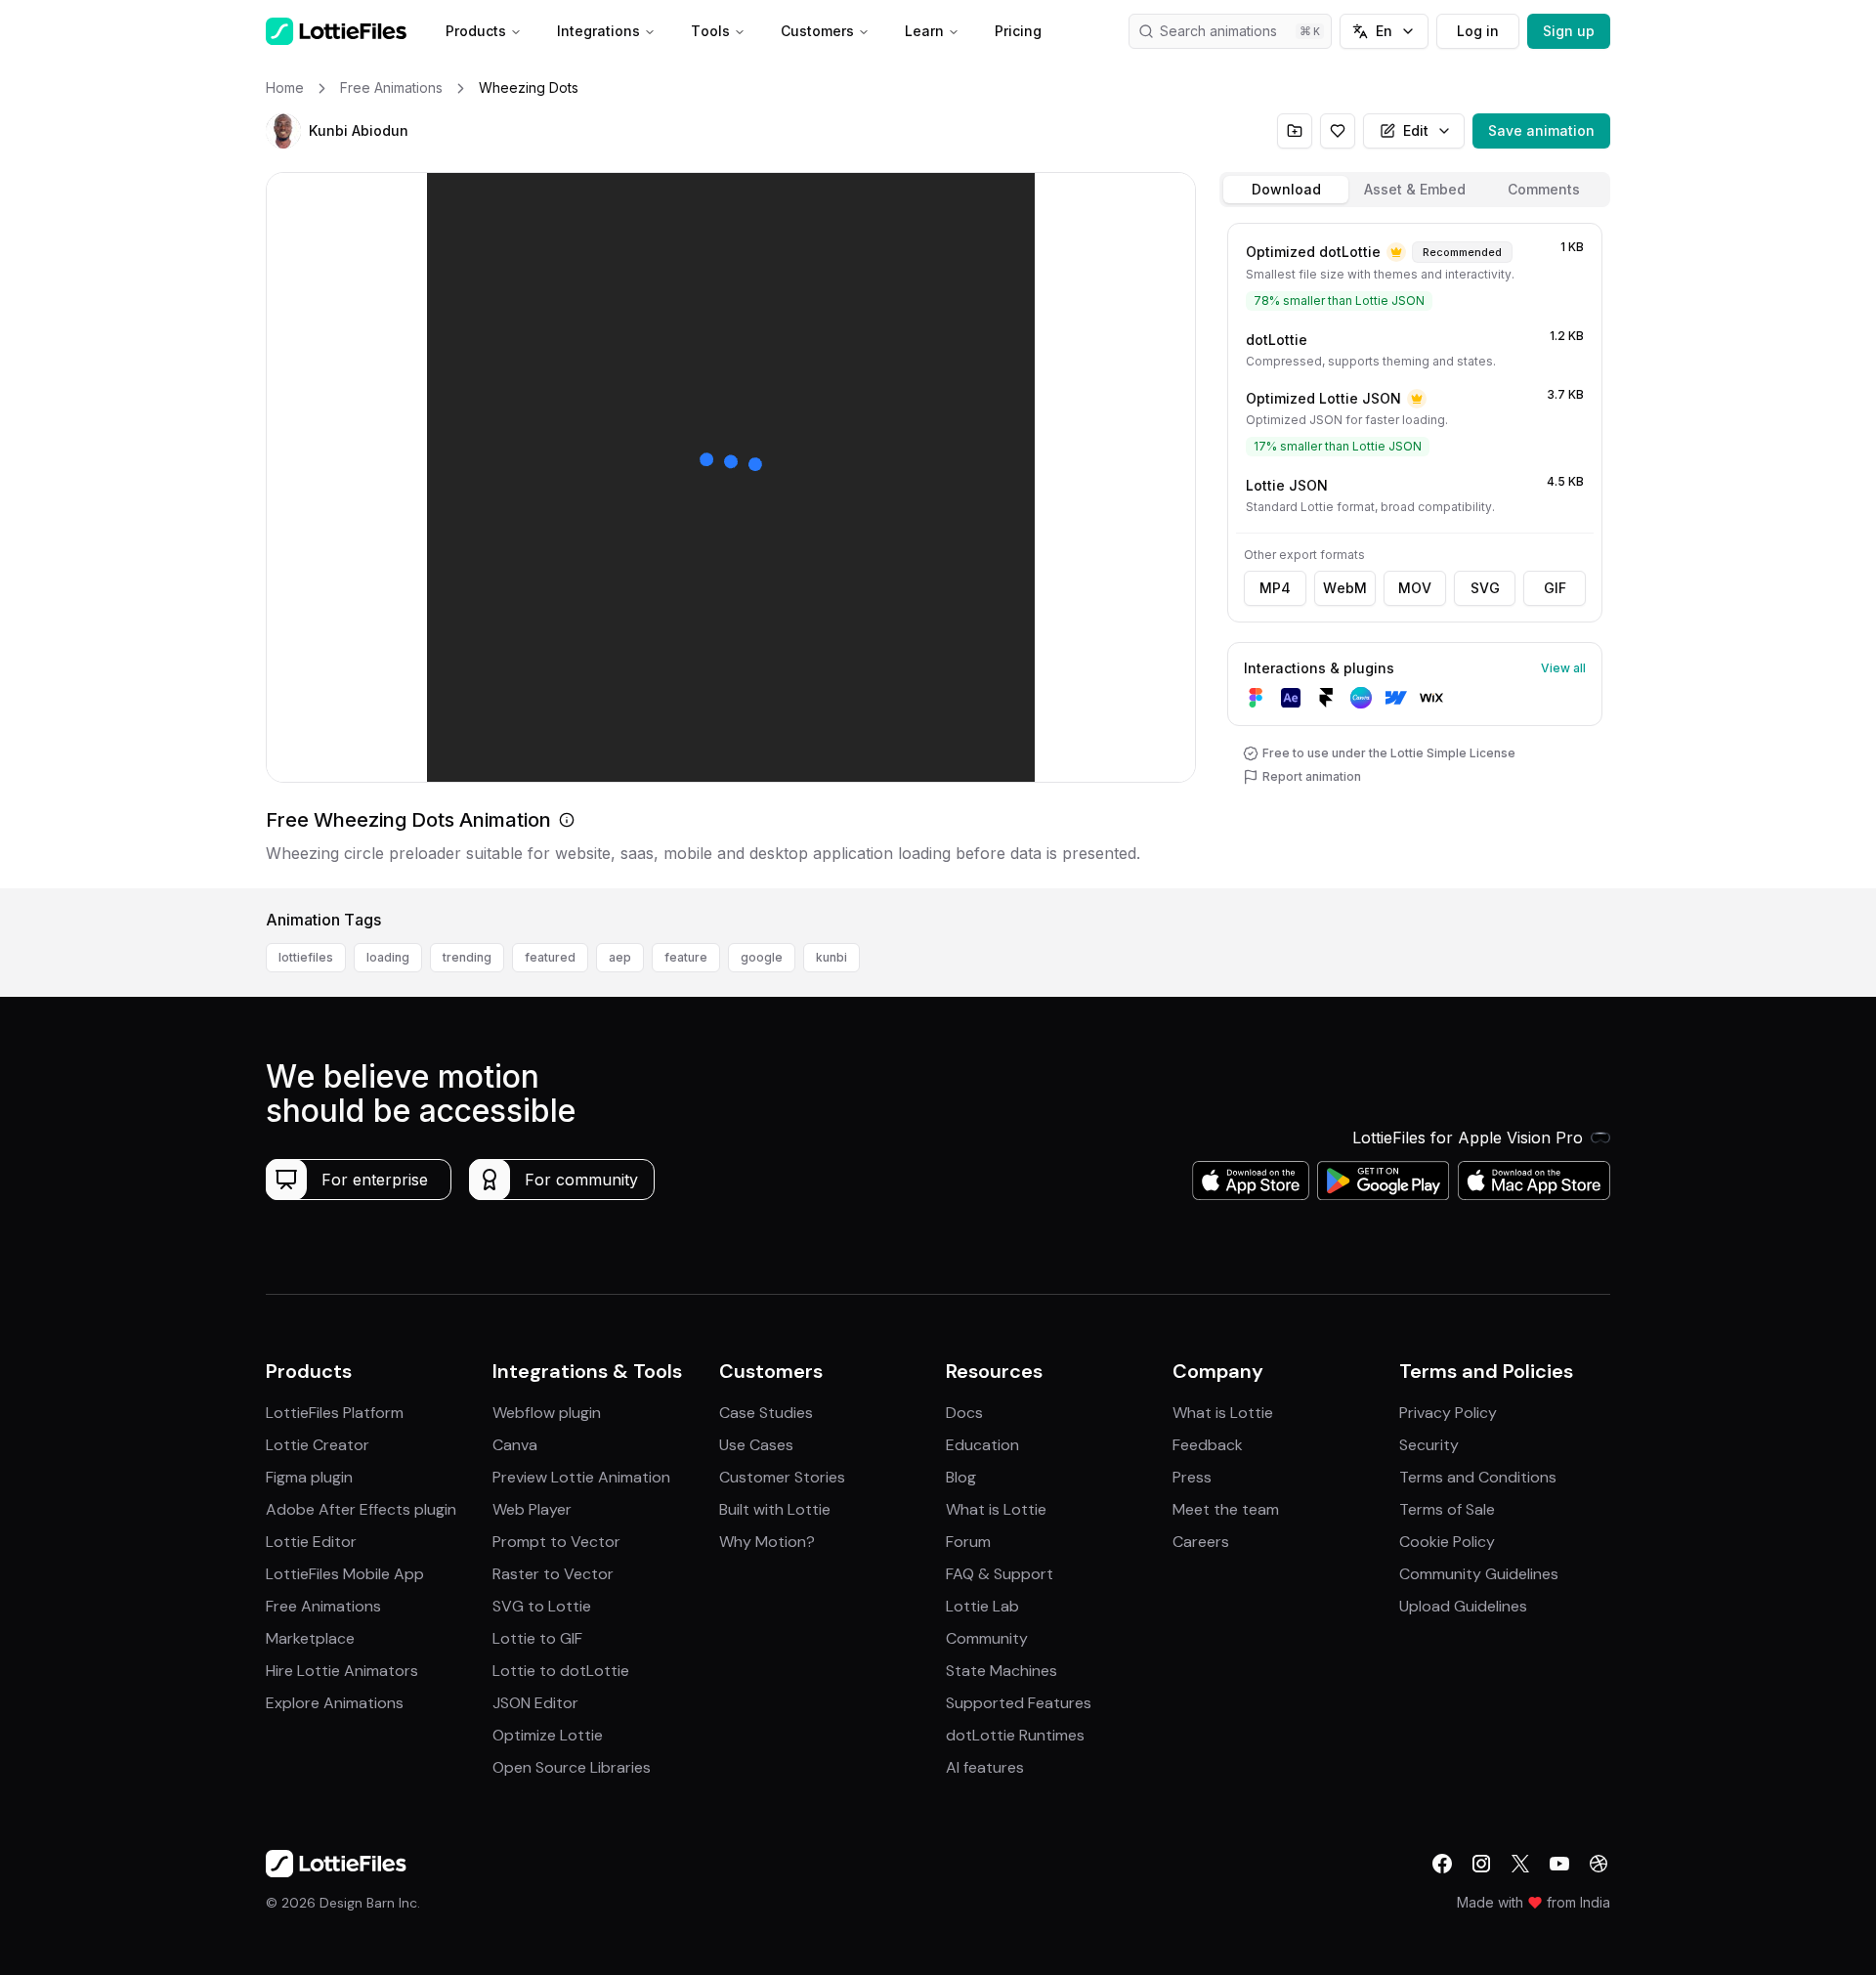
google (762, 957)
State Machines (1002, 1671)
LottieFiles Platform (335, 1413)
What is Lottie (996, 1509)
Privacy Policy (1448, 1413)
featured (550, 957)
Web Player (532, 1509)
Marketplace (310, 1638)
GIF (1555, 588)
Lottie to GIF (537, 1638)
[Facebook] (1442, 1864)
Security (1429, 1445)
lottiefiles (306, 957)
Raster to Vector (553, 1574)
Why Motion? (767, 1542)
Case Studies (766, 1413)
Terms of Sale (1447, 1509)
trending (467, 957)
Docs (964, 1413)
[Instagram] (1481, 1864)
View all (1563, 668)
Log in (1478, 31)
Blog (961, 1477)
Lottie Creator (318, 1445)
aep (620, 957)
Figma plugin (309, 1477)
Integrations (598, 31)
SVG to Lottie (542, 1606)
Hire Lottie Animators (342, 1671)
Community (987, 1638)
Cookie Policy (1447, 1542)
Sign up (1569, 31)
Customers (817, 31)
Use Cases (756, 1445)
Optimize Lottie (548, 1735)
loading (388, 957)
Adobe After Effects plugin (361, 1509)
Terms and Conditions (1478, 1477)
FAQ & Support (1000, 1574)
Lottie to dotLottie (561, 1671)
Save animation (1541, 130)
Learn (924, 31)
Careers (1201, 1542)
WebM (1345, 588)
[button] (283, 131)
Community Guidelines (1479, 1574)
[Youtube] (1559, 1864)
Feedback (1208, 1445)
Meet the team (1226, 1509)
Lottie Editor (311, 1542)
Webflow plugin (547, 1413)
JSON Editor (535, 1703)
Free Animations (323, 1606)
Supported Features (1019, 1703)
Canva (515, 1445)
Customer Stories (782, 1477)
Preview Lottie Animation (581, 1477)
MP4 (1275, 588)
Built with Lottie (775, 1509)
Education (982, 1445)
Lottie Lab (982, 1606)
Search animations (1218, 31)
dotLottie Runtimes (1015, 1735)
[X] (1520, 1864)
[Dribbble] (1599, 1864)
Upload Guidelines (1463, 1606)
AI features (985, 1767)
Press (1192, 1477)
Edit (1416, 130)
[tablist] (1415, 190)
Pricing (1018, 31)
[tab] (1286, 190)
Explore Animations (335, 1703)
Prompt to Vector (556, 1542)
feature (686, 957)
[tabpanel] (1415, 552)
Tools (710, 31)
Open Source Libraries (572, 1767)
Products (476, 31)
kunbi (831, 957)
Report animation (1312, 776)
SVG (1485, 588)
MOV (1415, 588)
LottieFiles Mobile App (345, 1574)
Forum (968, 1542)
